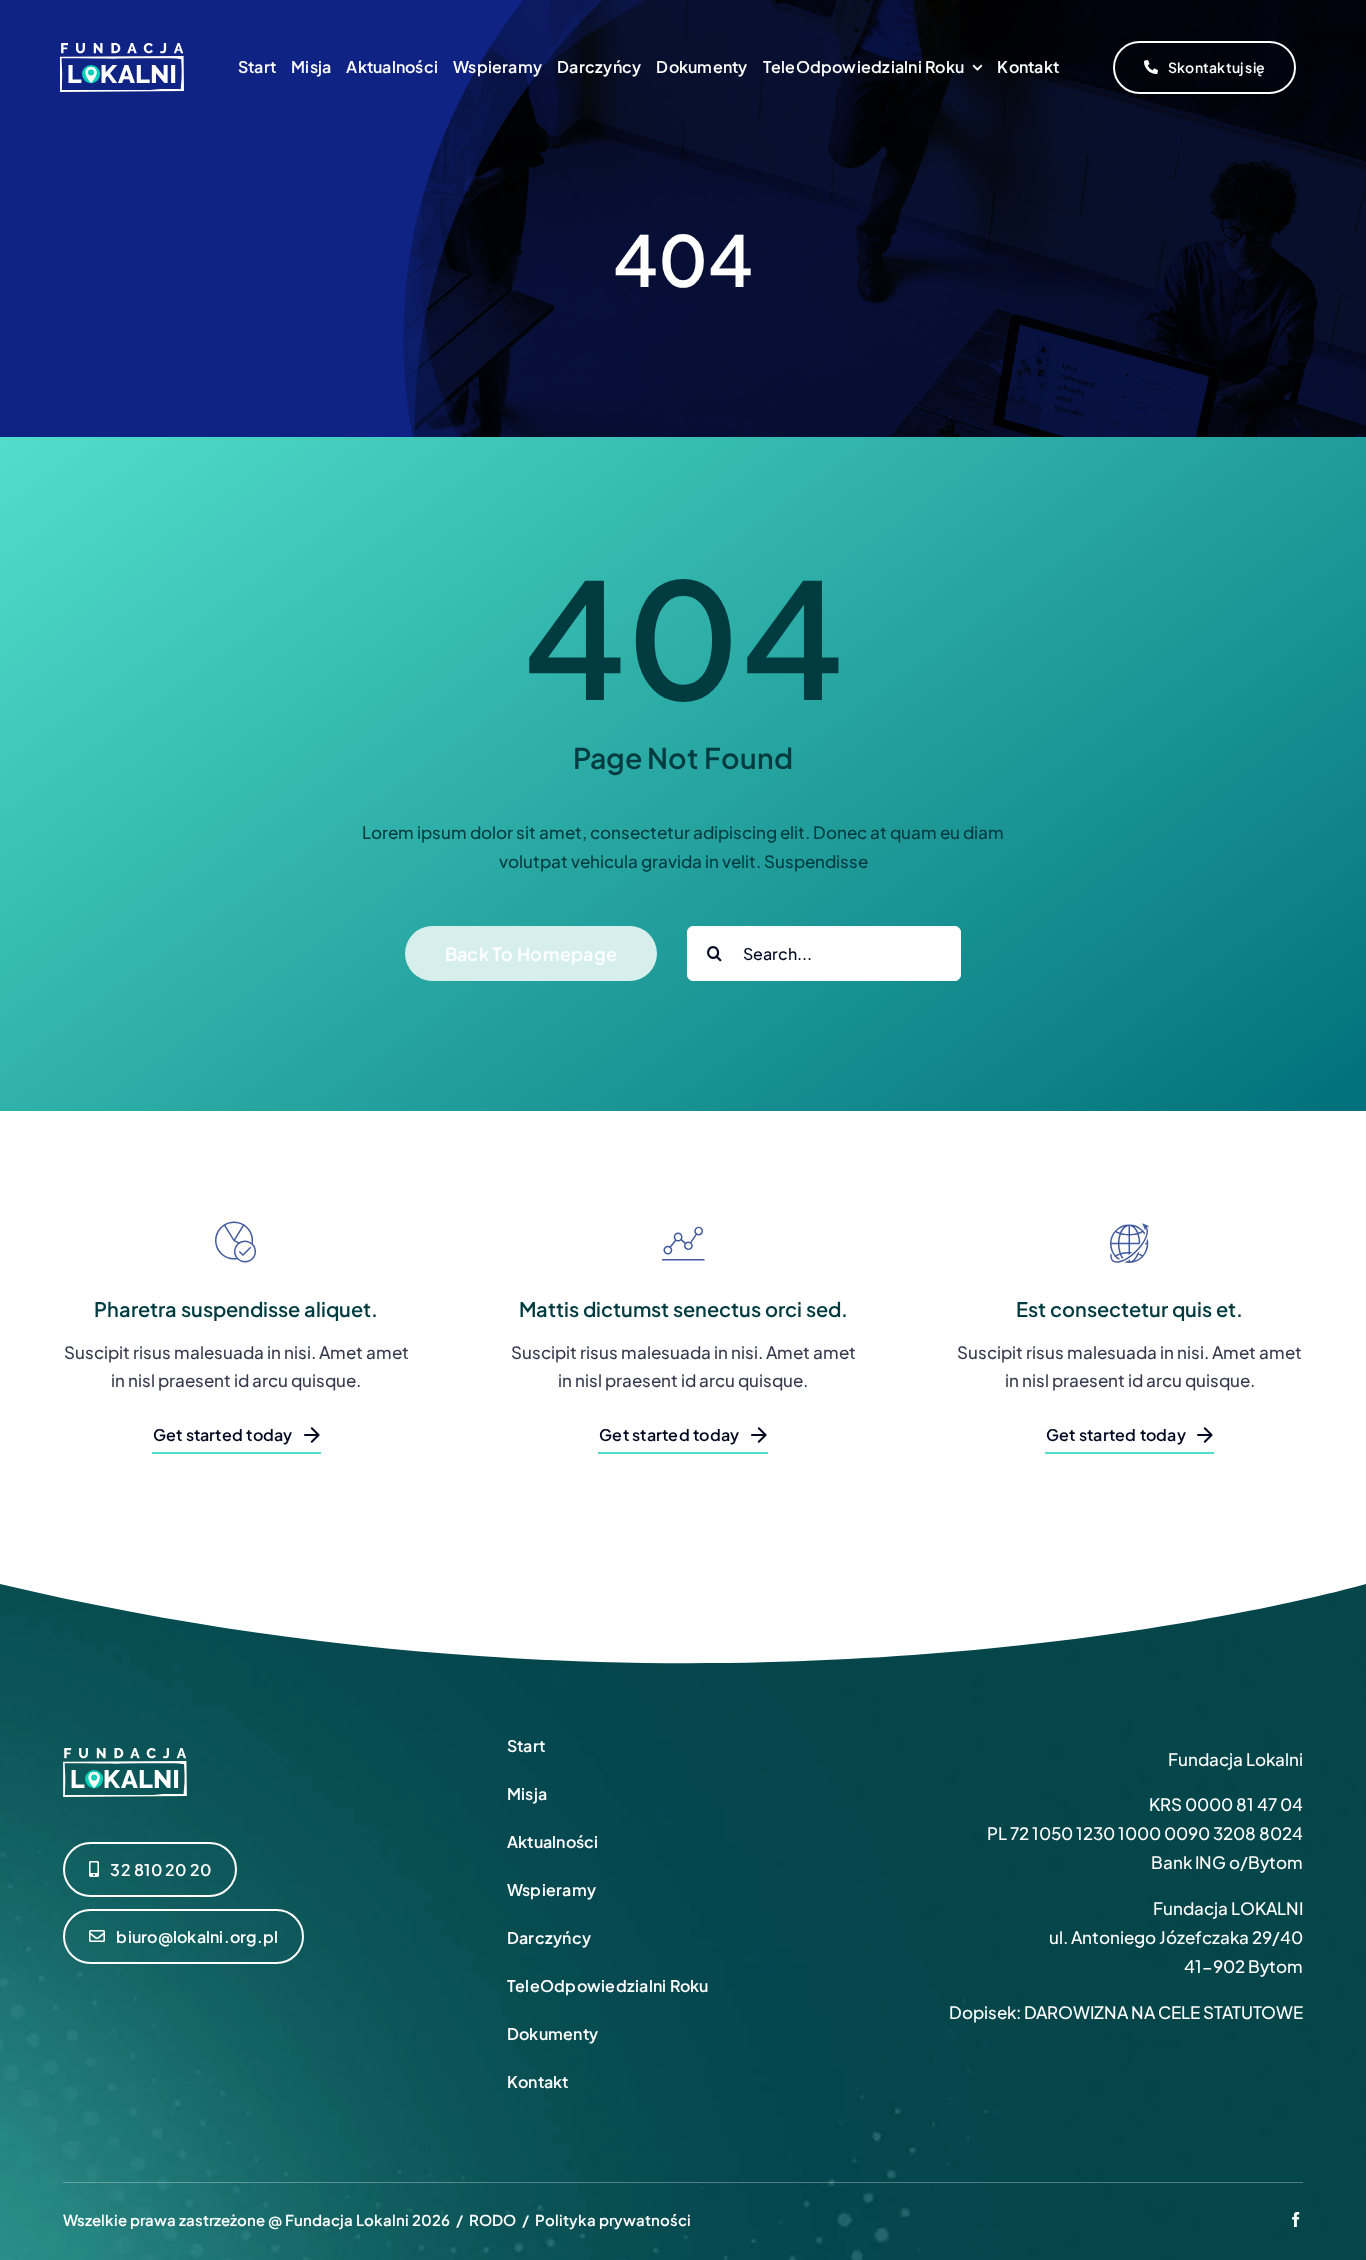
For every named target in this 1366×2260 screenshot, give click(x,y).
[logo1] (122, 51)
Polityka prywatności (613, 2219)
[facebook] (1295, 2219)
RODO (492, 2219)
